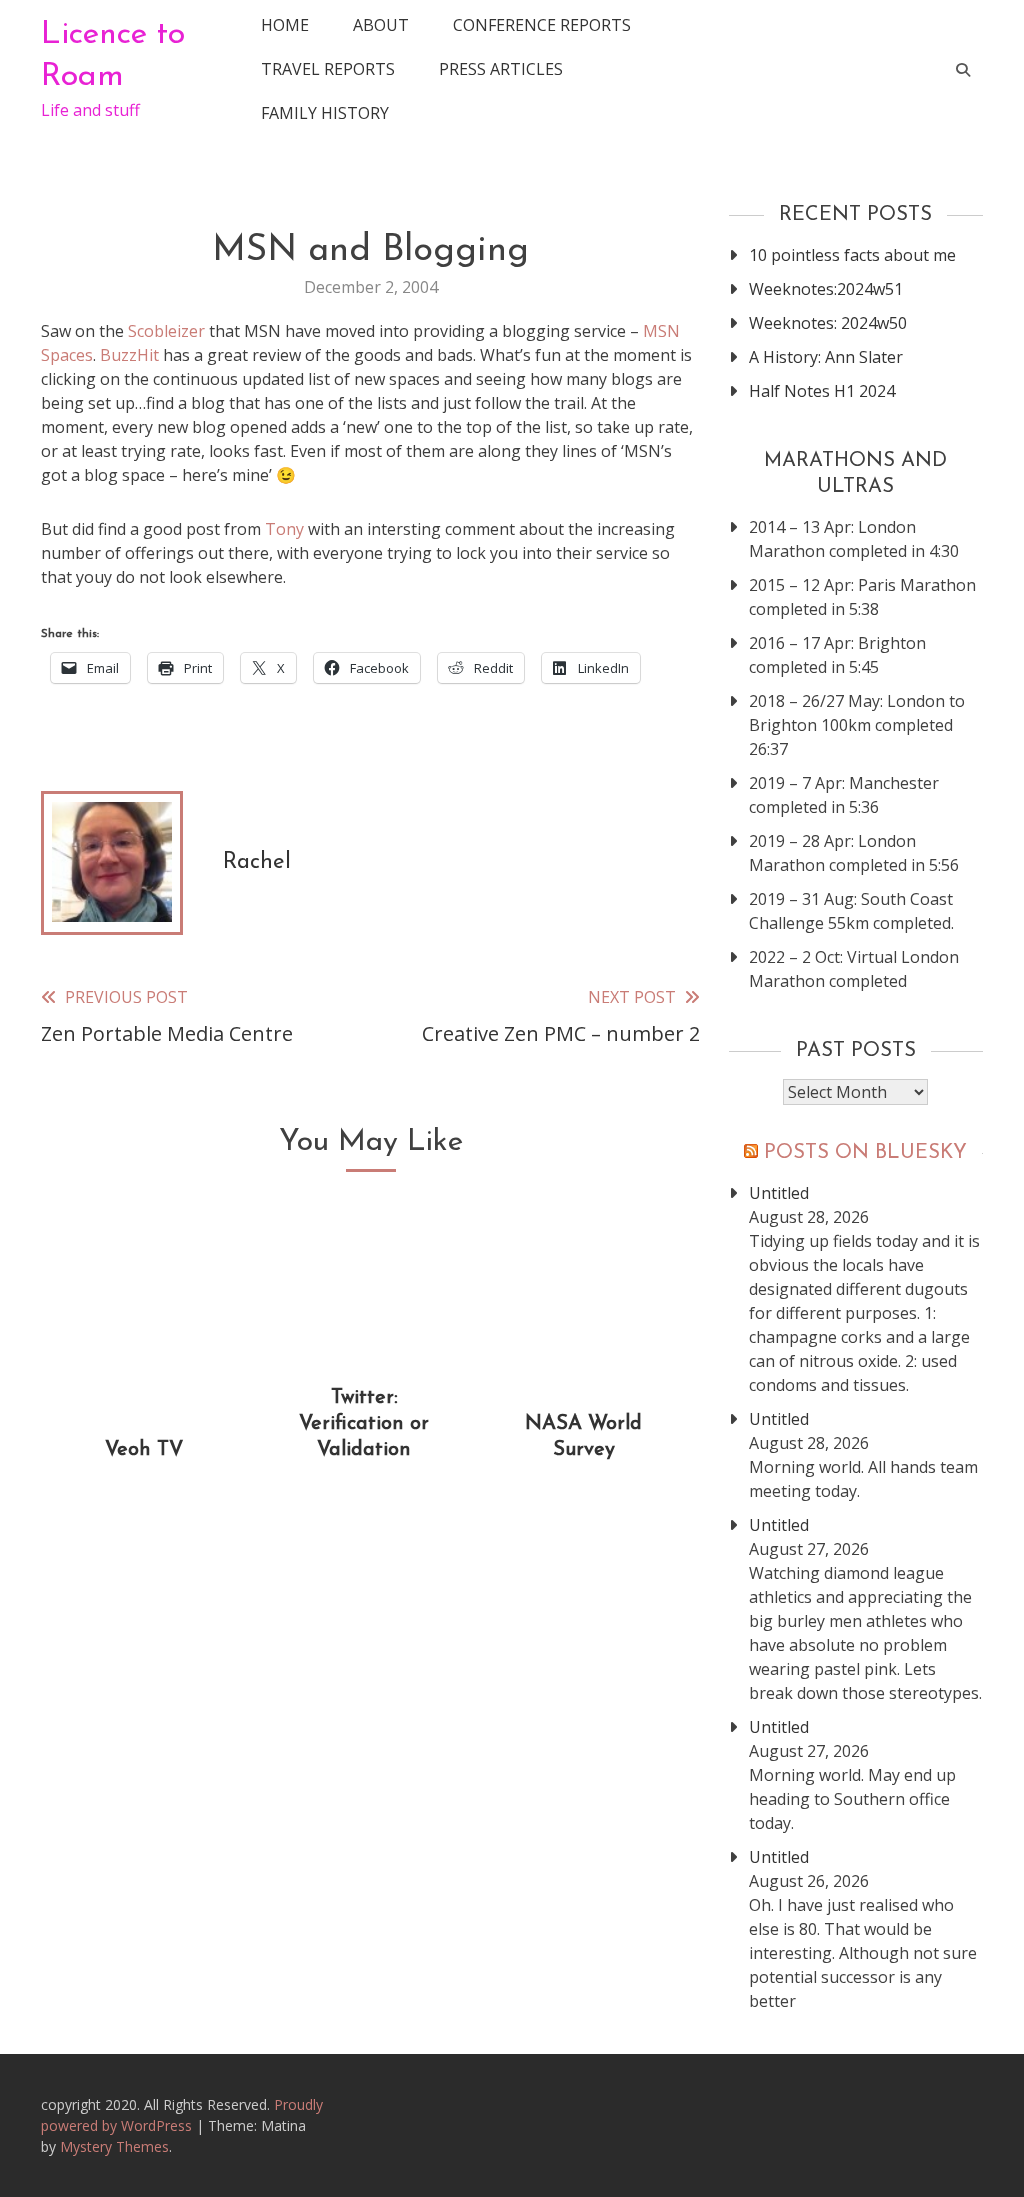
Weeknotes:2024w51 (826, 289)
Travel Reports (328, 69)
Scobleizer (166, 331)
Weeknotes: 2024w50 (828, 323)
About (381, 25)
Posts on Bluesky (865, 1153)
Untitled (779, 1193)
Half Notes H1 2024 (822, 391)
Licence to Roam (113, 56)
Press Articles (501, 69)
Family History (325, 113)
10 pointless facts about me (852, 255)
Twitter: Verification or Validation (364, 1424)
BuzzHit (129, 355)
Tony (284, 529)
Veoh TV (144, 1450)
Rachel (257, 862)
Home (285, 25)
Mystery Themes (114, 2146)
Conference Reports (542, 25)
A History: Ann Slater (826, 357)
